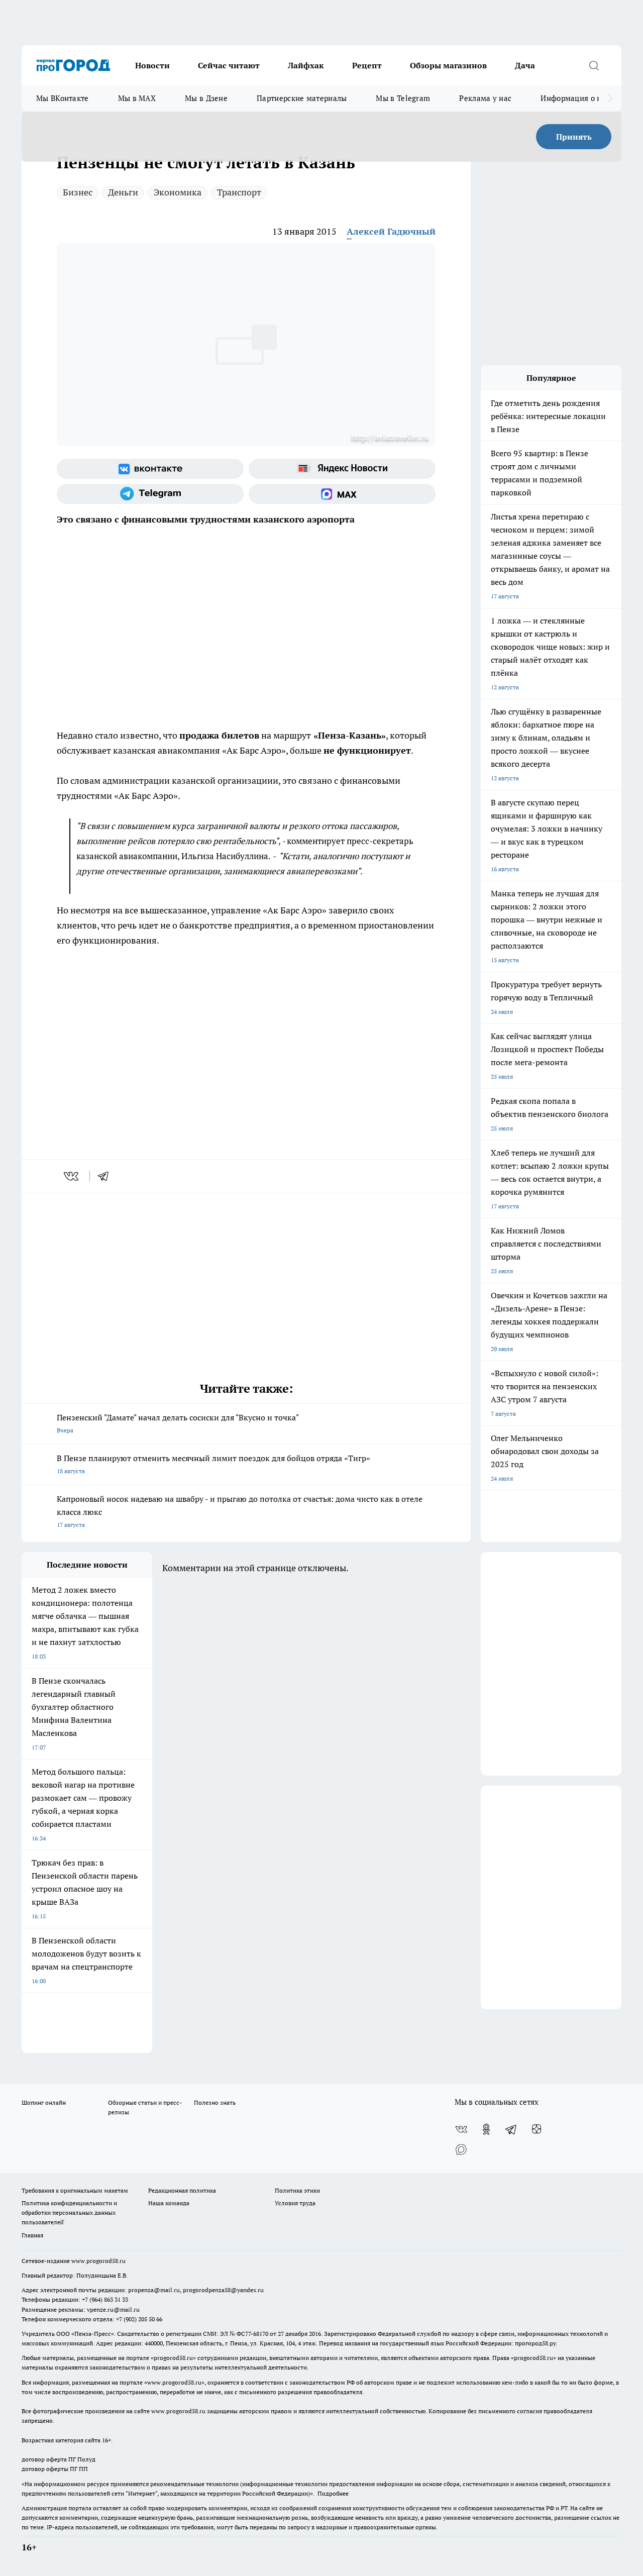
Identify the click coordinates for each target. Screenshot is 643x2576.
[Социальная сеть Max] (342, 494)
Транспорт (239, 192)
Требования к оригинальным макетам (75, 2190)
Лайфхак (306, 65)
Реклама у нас (485, 98)
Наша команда (169, 2203)
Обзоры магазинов (448, 65)
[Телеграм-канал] (150, 494)
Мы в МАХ (137, 98)
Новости (152, 65)
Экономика (178, 192)
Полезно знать (215, 2102)
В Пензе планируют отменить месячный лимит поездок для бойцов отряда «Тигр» (213, 1464)
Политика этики (297, 2190)
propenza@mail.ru (154, 2290)
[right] (610, 98)
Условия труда (295, 2203)
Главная (32, 2235)
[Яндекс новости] (342, 469)
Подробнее (333, 2493)
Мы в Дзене (206, 98)
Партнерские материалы (302, 98)
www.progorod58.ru (98, 2261)
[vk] (72, 1176)
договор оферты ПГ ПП (55, 2469)
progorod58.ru (173, 2358)
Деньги (123, 192)
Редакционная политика (182, 2190)
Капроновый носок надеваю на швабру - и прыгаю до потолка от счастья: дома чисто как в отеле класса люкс (240, 1511)
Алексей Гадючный (391, 231)
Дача (525, 65)
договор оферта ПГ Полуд (59, 2459)
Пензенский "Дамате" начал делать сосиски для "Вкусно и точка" (178, 1423)
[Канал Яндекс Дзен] (537, 2129)
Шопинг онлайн (44, 2102)
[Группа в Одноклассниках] (486, 2129)
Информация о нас (575, 98)
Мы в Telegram (403, 98)
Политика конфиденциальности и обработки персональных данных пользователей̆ (69, 2212)
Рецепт (367, 65)
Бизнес (78, 192)
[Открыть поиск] (594, 65)
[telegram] (106, 1176)
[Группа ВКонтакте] (150, 469)
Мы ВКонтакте (63, 98)
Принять (574, 137)
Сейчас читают (229, 65)
